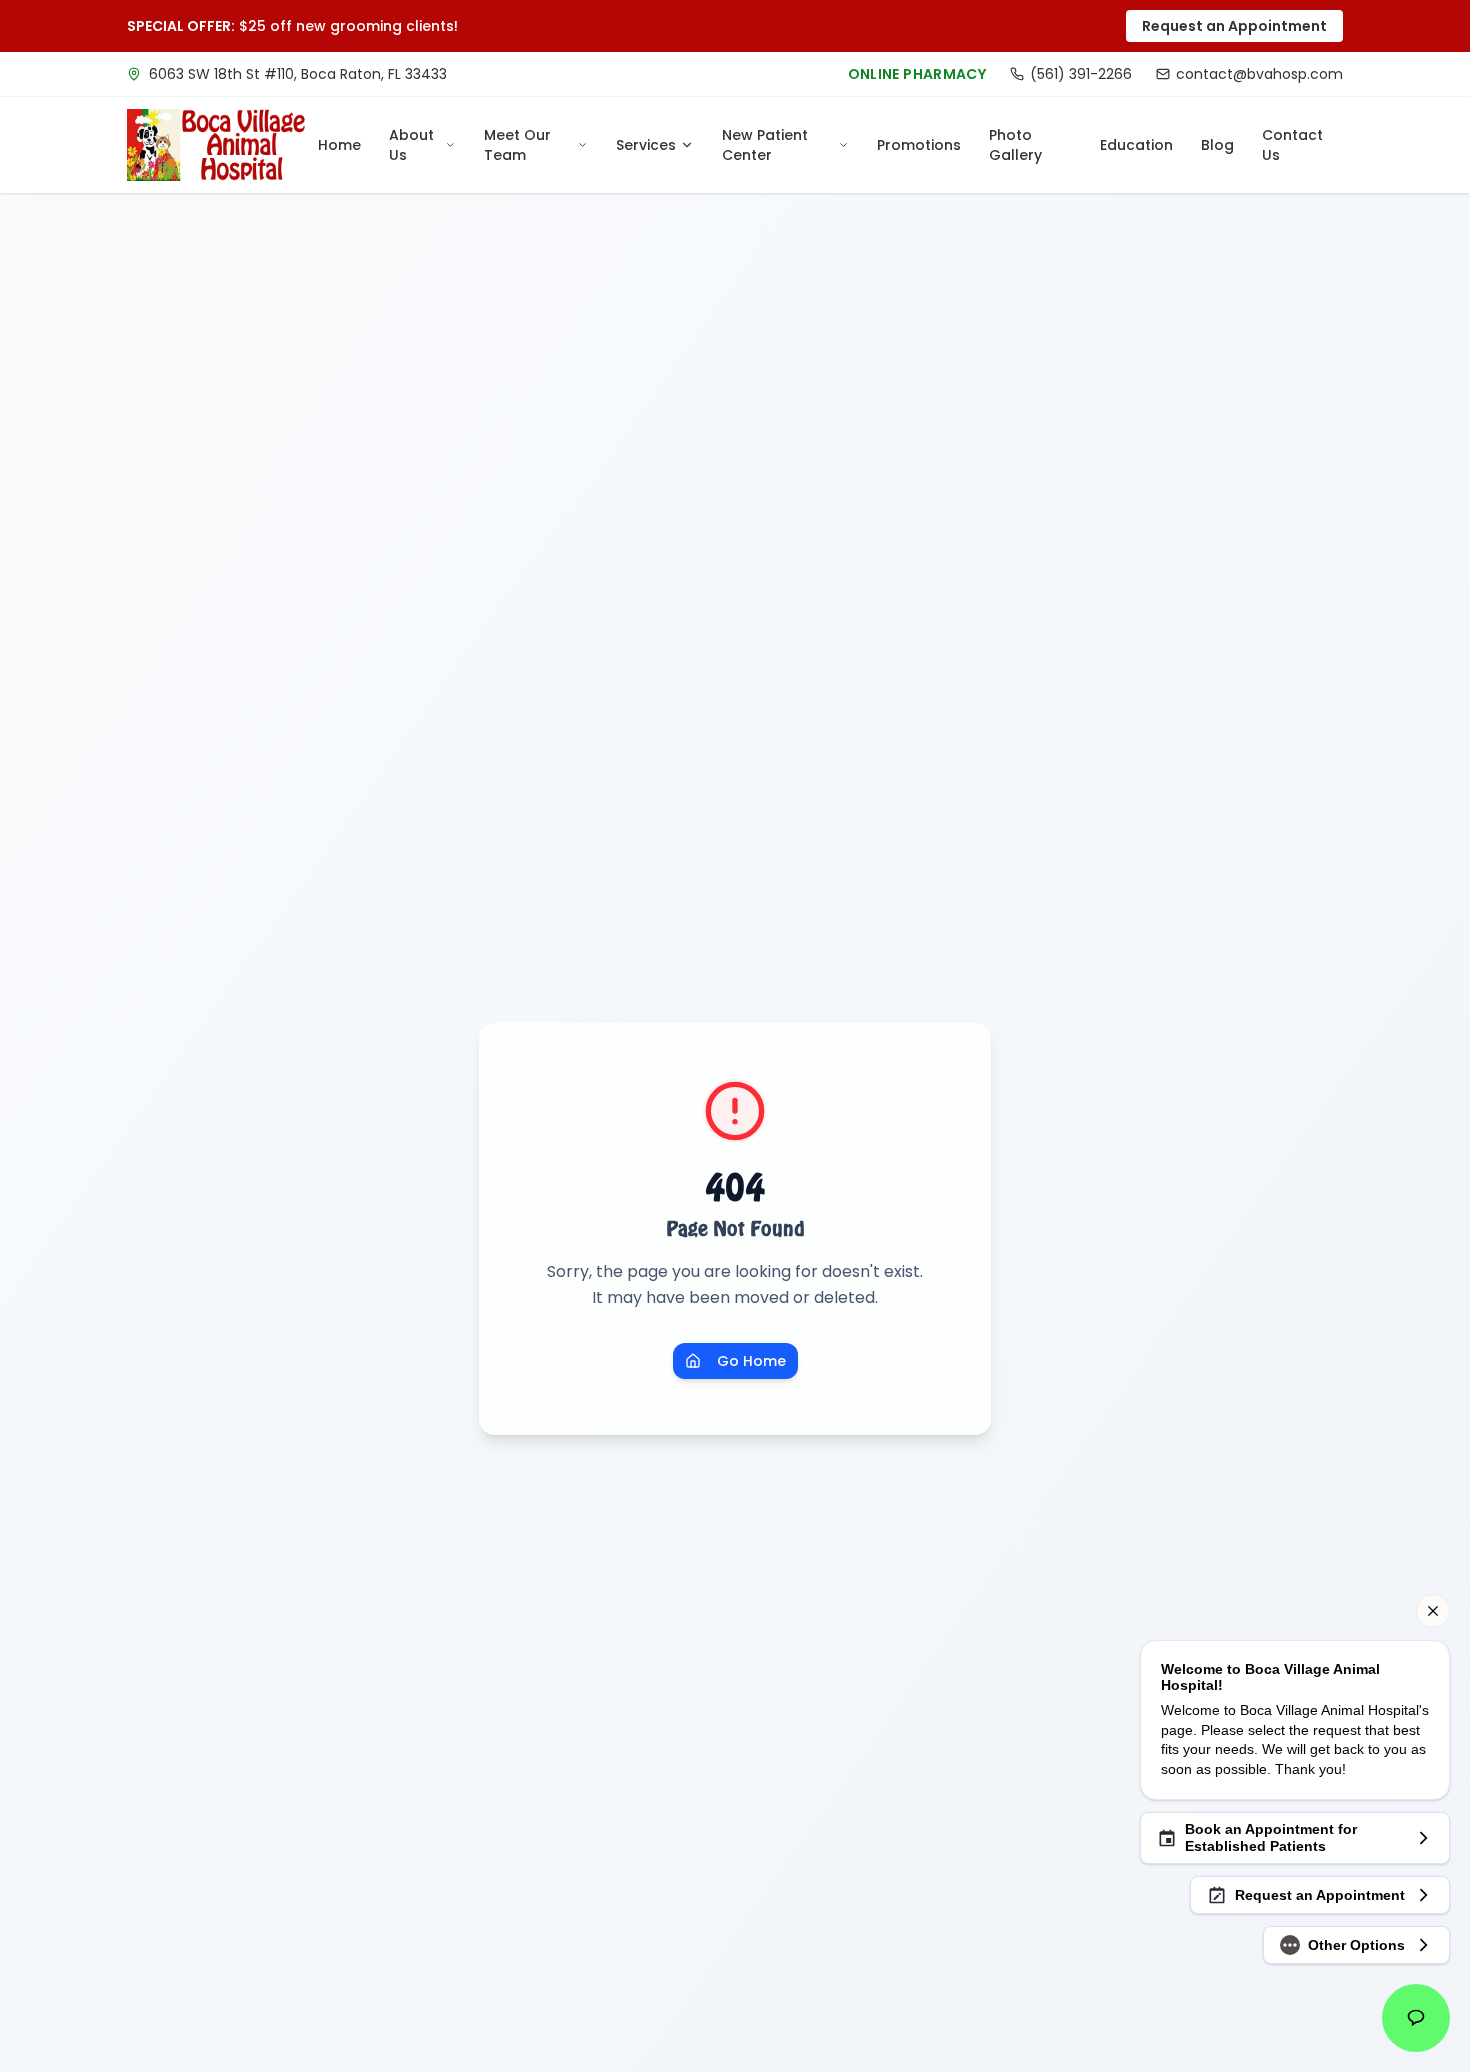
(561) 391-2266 (1081, 74)
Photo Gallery (1015, 145)
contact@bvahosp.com (1259, 74)
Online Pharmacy (917, 74)
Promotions (919, 145)
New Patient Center (765, 145)
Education (1136, 145)
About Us (411, 145)
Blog (1217, 145)
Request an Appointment (1234, 26)
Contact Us (1292, 145)
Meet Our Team (517, 145)
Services (646, 145)
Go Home (751, 1361)
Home (339, 145)
